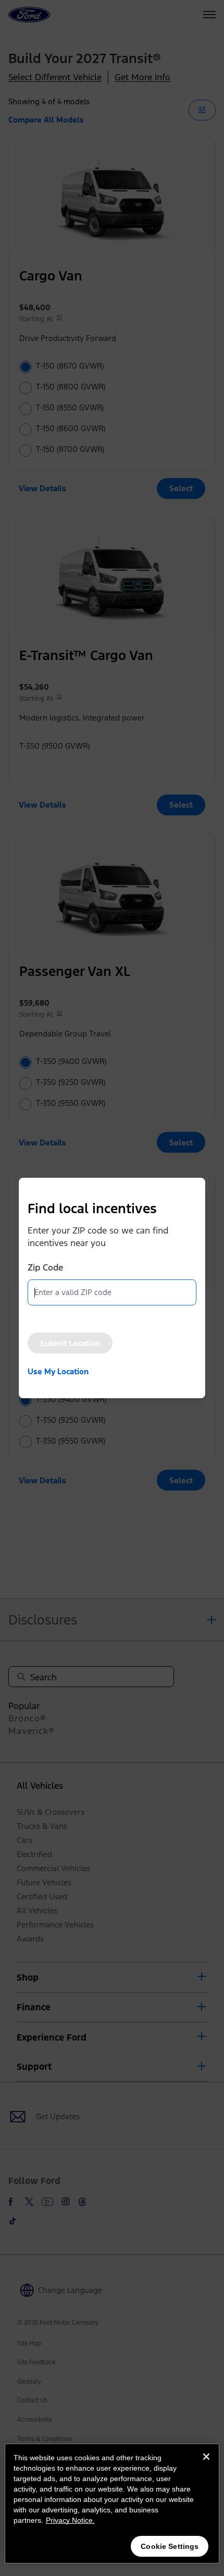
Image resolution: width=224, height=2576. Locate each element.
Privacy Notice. (70, 2520)
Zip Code (45, 1267)
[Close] (206, 2465)
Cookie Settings (170, 2546)
